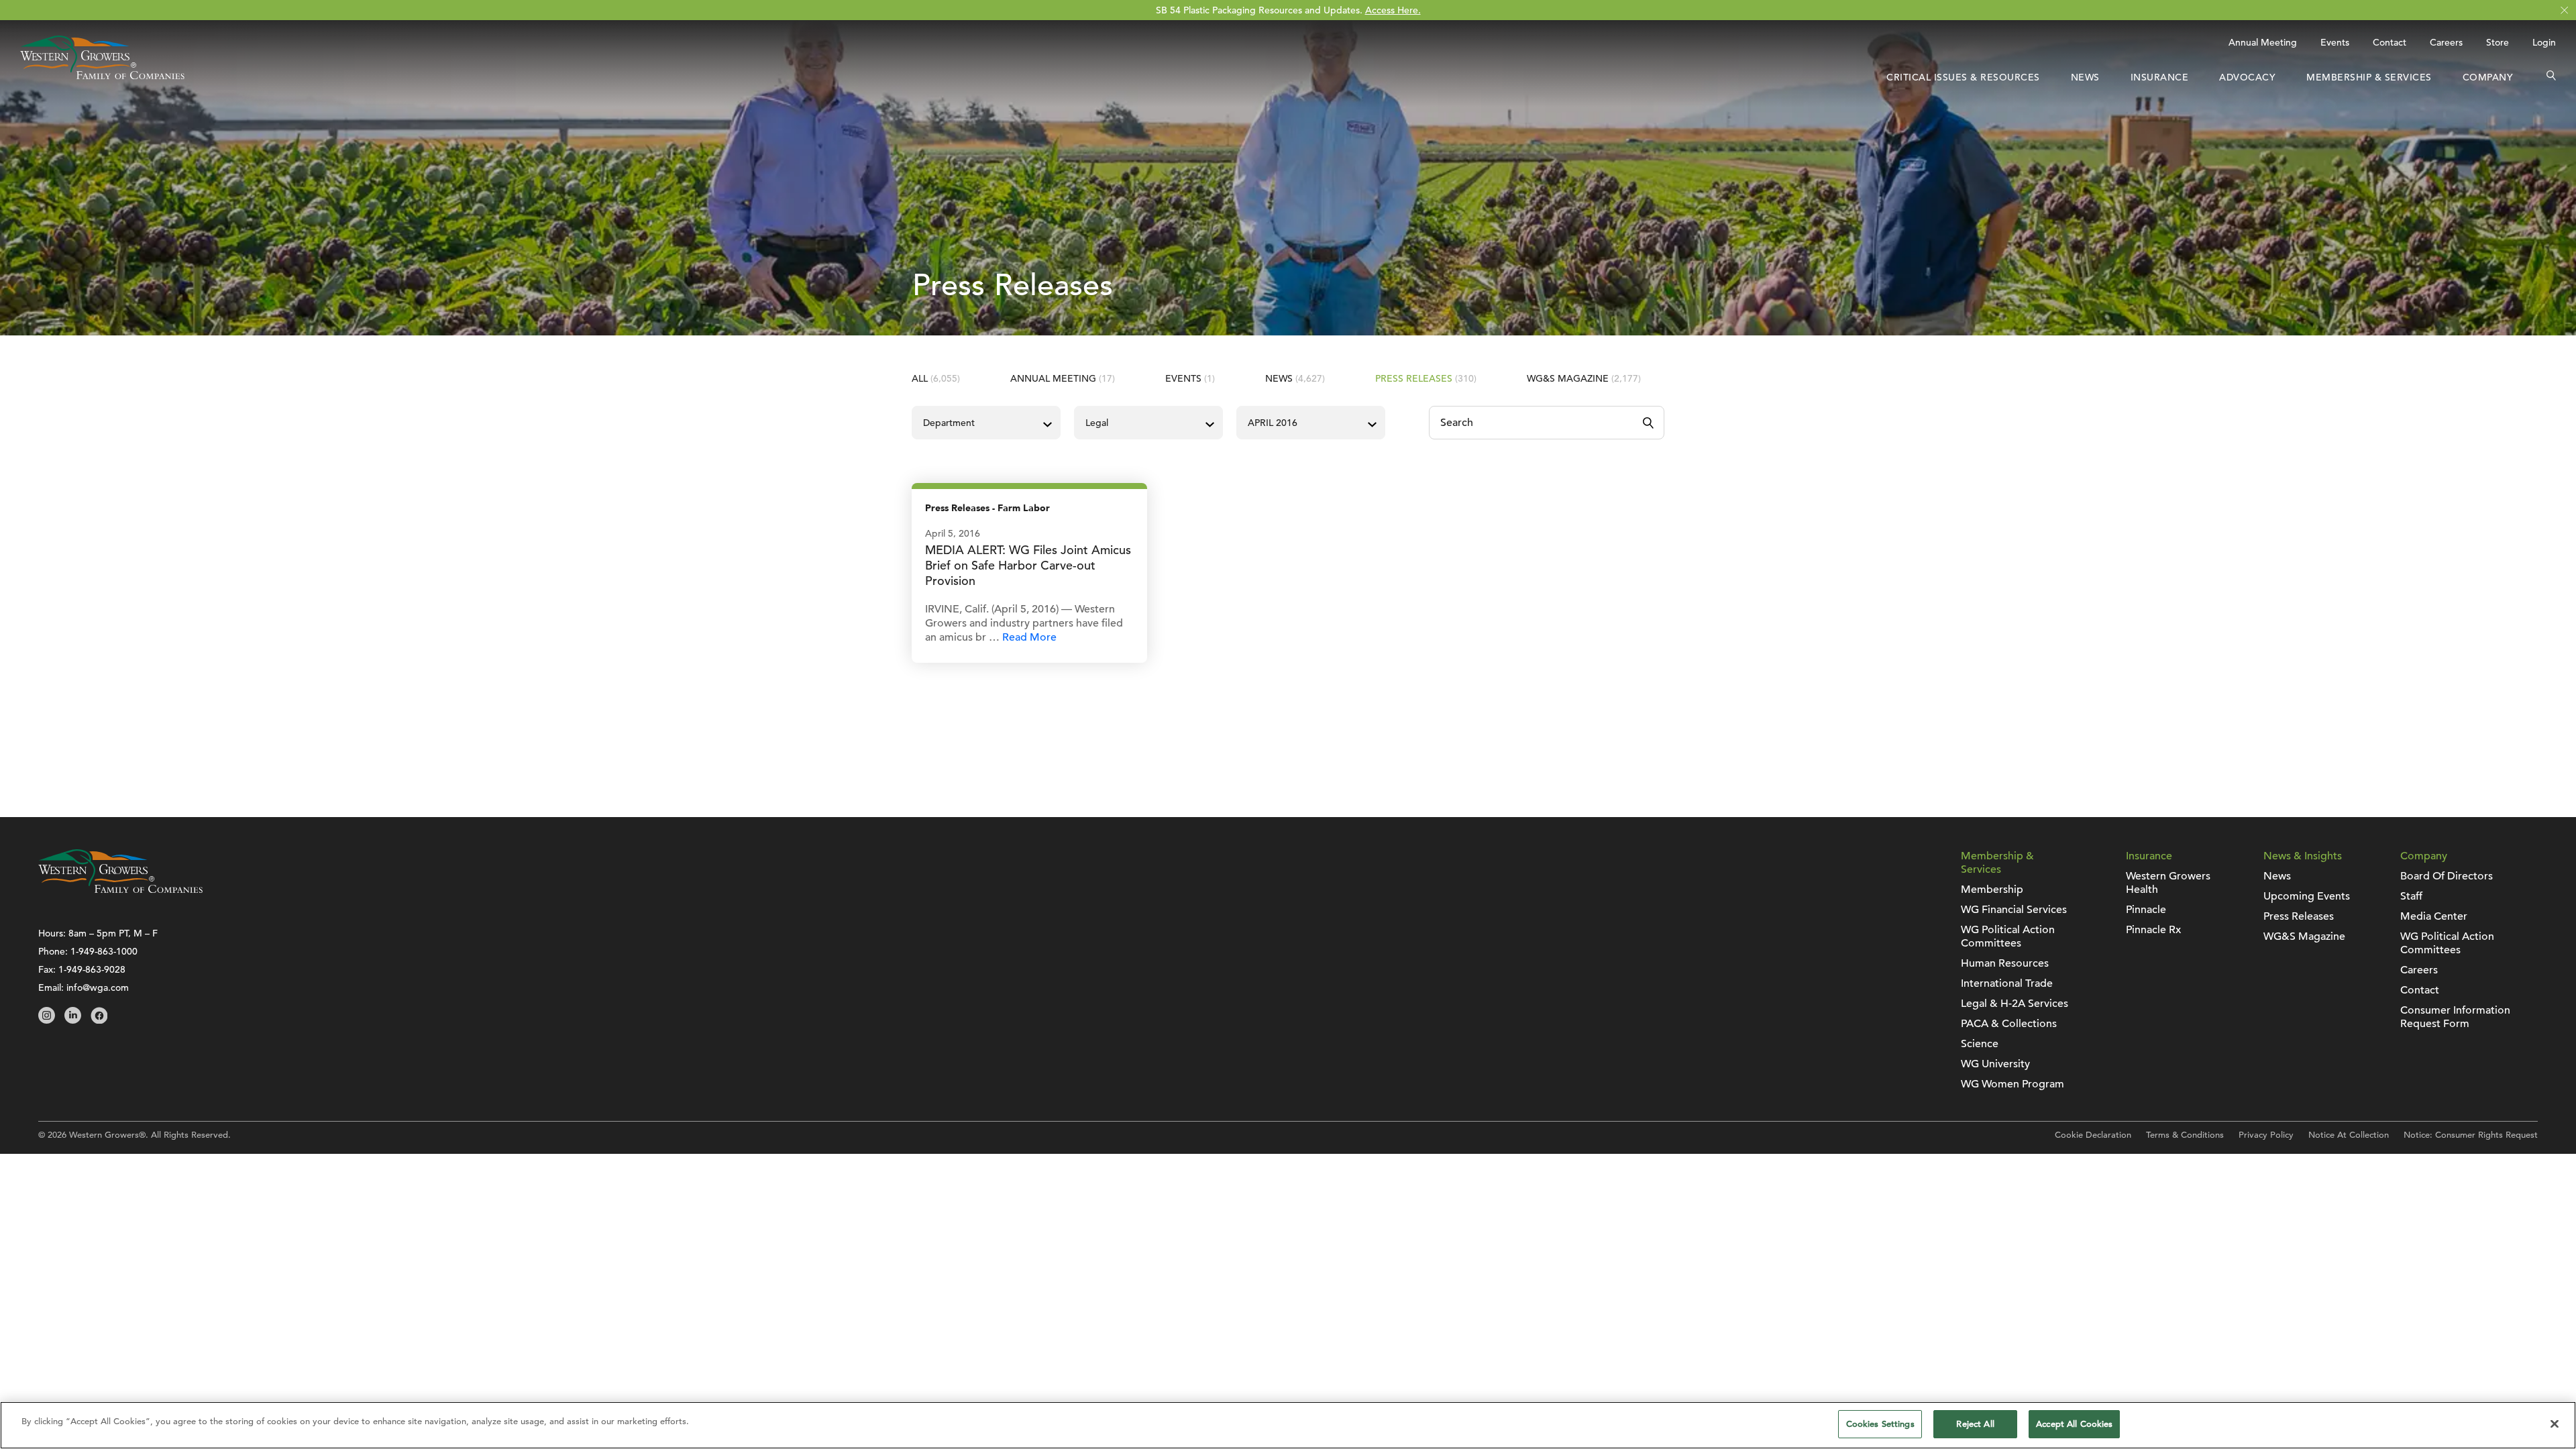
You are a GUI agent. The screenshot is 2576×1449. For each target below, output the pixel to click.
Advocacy (2247, 77)
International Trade (2007, 983)
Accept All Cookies (2074, 1424)
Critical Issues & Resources (1963, 77)
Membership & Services (2369, 77)
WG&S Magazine (1584, 378)
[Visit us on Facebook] (99, 1020)
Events (2335, 42)
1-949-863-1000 (104, 951)
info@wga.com (98, 987)
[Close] (2555, 1424)
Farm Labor (1024, 508)
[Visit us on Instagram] (47, 1020)
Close (2564, 10)
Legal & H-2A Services (2015, 1004)
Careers (2446, 42)
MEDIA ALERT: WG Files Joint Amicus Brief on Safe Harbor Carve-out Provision (1028, 565)
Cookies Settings (1880, 1424)
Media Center (2434, 916)
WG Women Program (2012, 1084)
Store (2498, 42)
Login (2544, 42)
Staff (2411, 896)
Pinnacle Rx (2153, 930)
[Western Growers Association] (102, 76)
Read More (1029, 637)
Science (1980, 1044)
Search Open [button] (2551, 77)
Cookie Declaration (2093, 1135)
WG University (1995, 1064)
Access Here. (1393, 10)
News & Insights (2303, 856)
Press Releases (1426, 378)
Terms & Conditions (2185, 1135)
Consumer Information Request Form (2455, 1017)
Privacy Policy (2266, 1135)
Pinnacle (2146, 910)
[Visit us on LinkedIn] (73, 1020)
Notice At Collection (2349, 1135)
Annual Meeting (2263, 42)
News (2085, 77)
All (936, 378)
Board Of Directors (2447, 876)
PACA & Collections (2009, 1024)
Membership (1992, 890)
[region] (1288, 1425)
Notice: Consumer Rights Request (2471, 1135)
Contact (2390, 42)
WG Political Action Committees (2008, 936)
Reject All (1975, 1424)
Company (2488, 77)
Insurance (2160, 77)
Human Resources (2005, 963)
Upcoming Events (2307, 896)
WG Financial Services (2014, 910)
